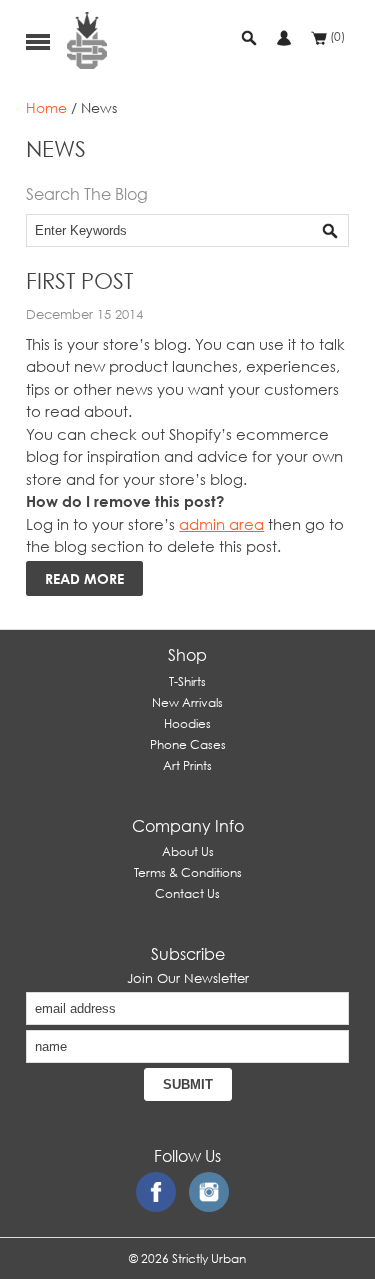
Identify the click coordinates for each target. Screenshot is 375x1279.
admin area (221, 524)
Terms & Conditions (188, 872)
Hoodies (187, 723)
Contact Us (187, 893)
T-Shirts (187, 681)
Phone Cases (188, 744)
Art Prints (187, 765)
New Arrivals (187, 702)
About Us (188, 851)
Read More (84, 578)
